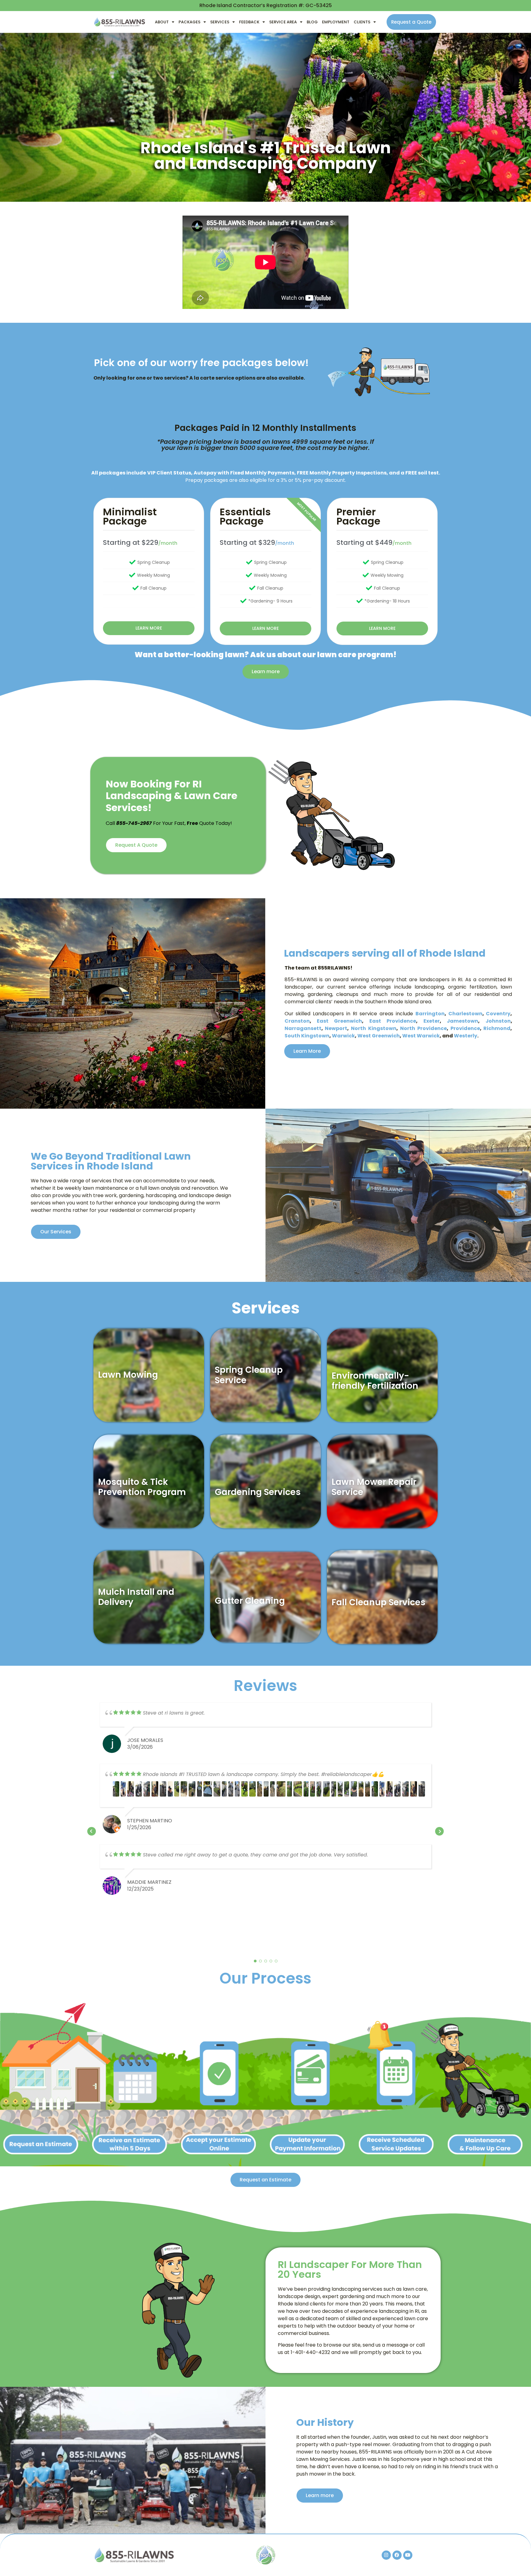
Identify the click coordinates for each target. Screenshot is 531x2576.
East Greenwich (339, 1021)
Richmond (497, 1028)
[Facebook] (397, 2555)
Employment (336, 22)
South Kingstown (307, 1036)
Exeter (432, 1021)
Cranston (297, 1021)
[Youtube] (408, 2555)
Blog (312, 22)
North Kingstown (374, 1028)
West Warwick (421, 1036)
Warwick (343, 1036)
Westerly (466, 1036)
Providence (465, 1028)
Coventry (498, 1014)
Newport (336, 1028)
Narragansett (303, 1028)
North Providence (423, 1028)
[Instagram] (386, 2555)
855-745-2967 (134, 823)
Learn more (149, 628)
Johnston (498, 1021)
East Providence (393, 1021)
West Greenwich (379, 1036)
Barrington (430, 1014)
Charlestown (465, 1014)
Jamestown (462, 1021)
